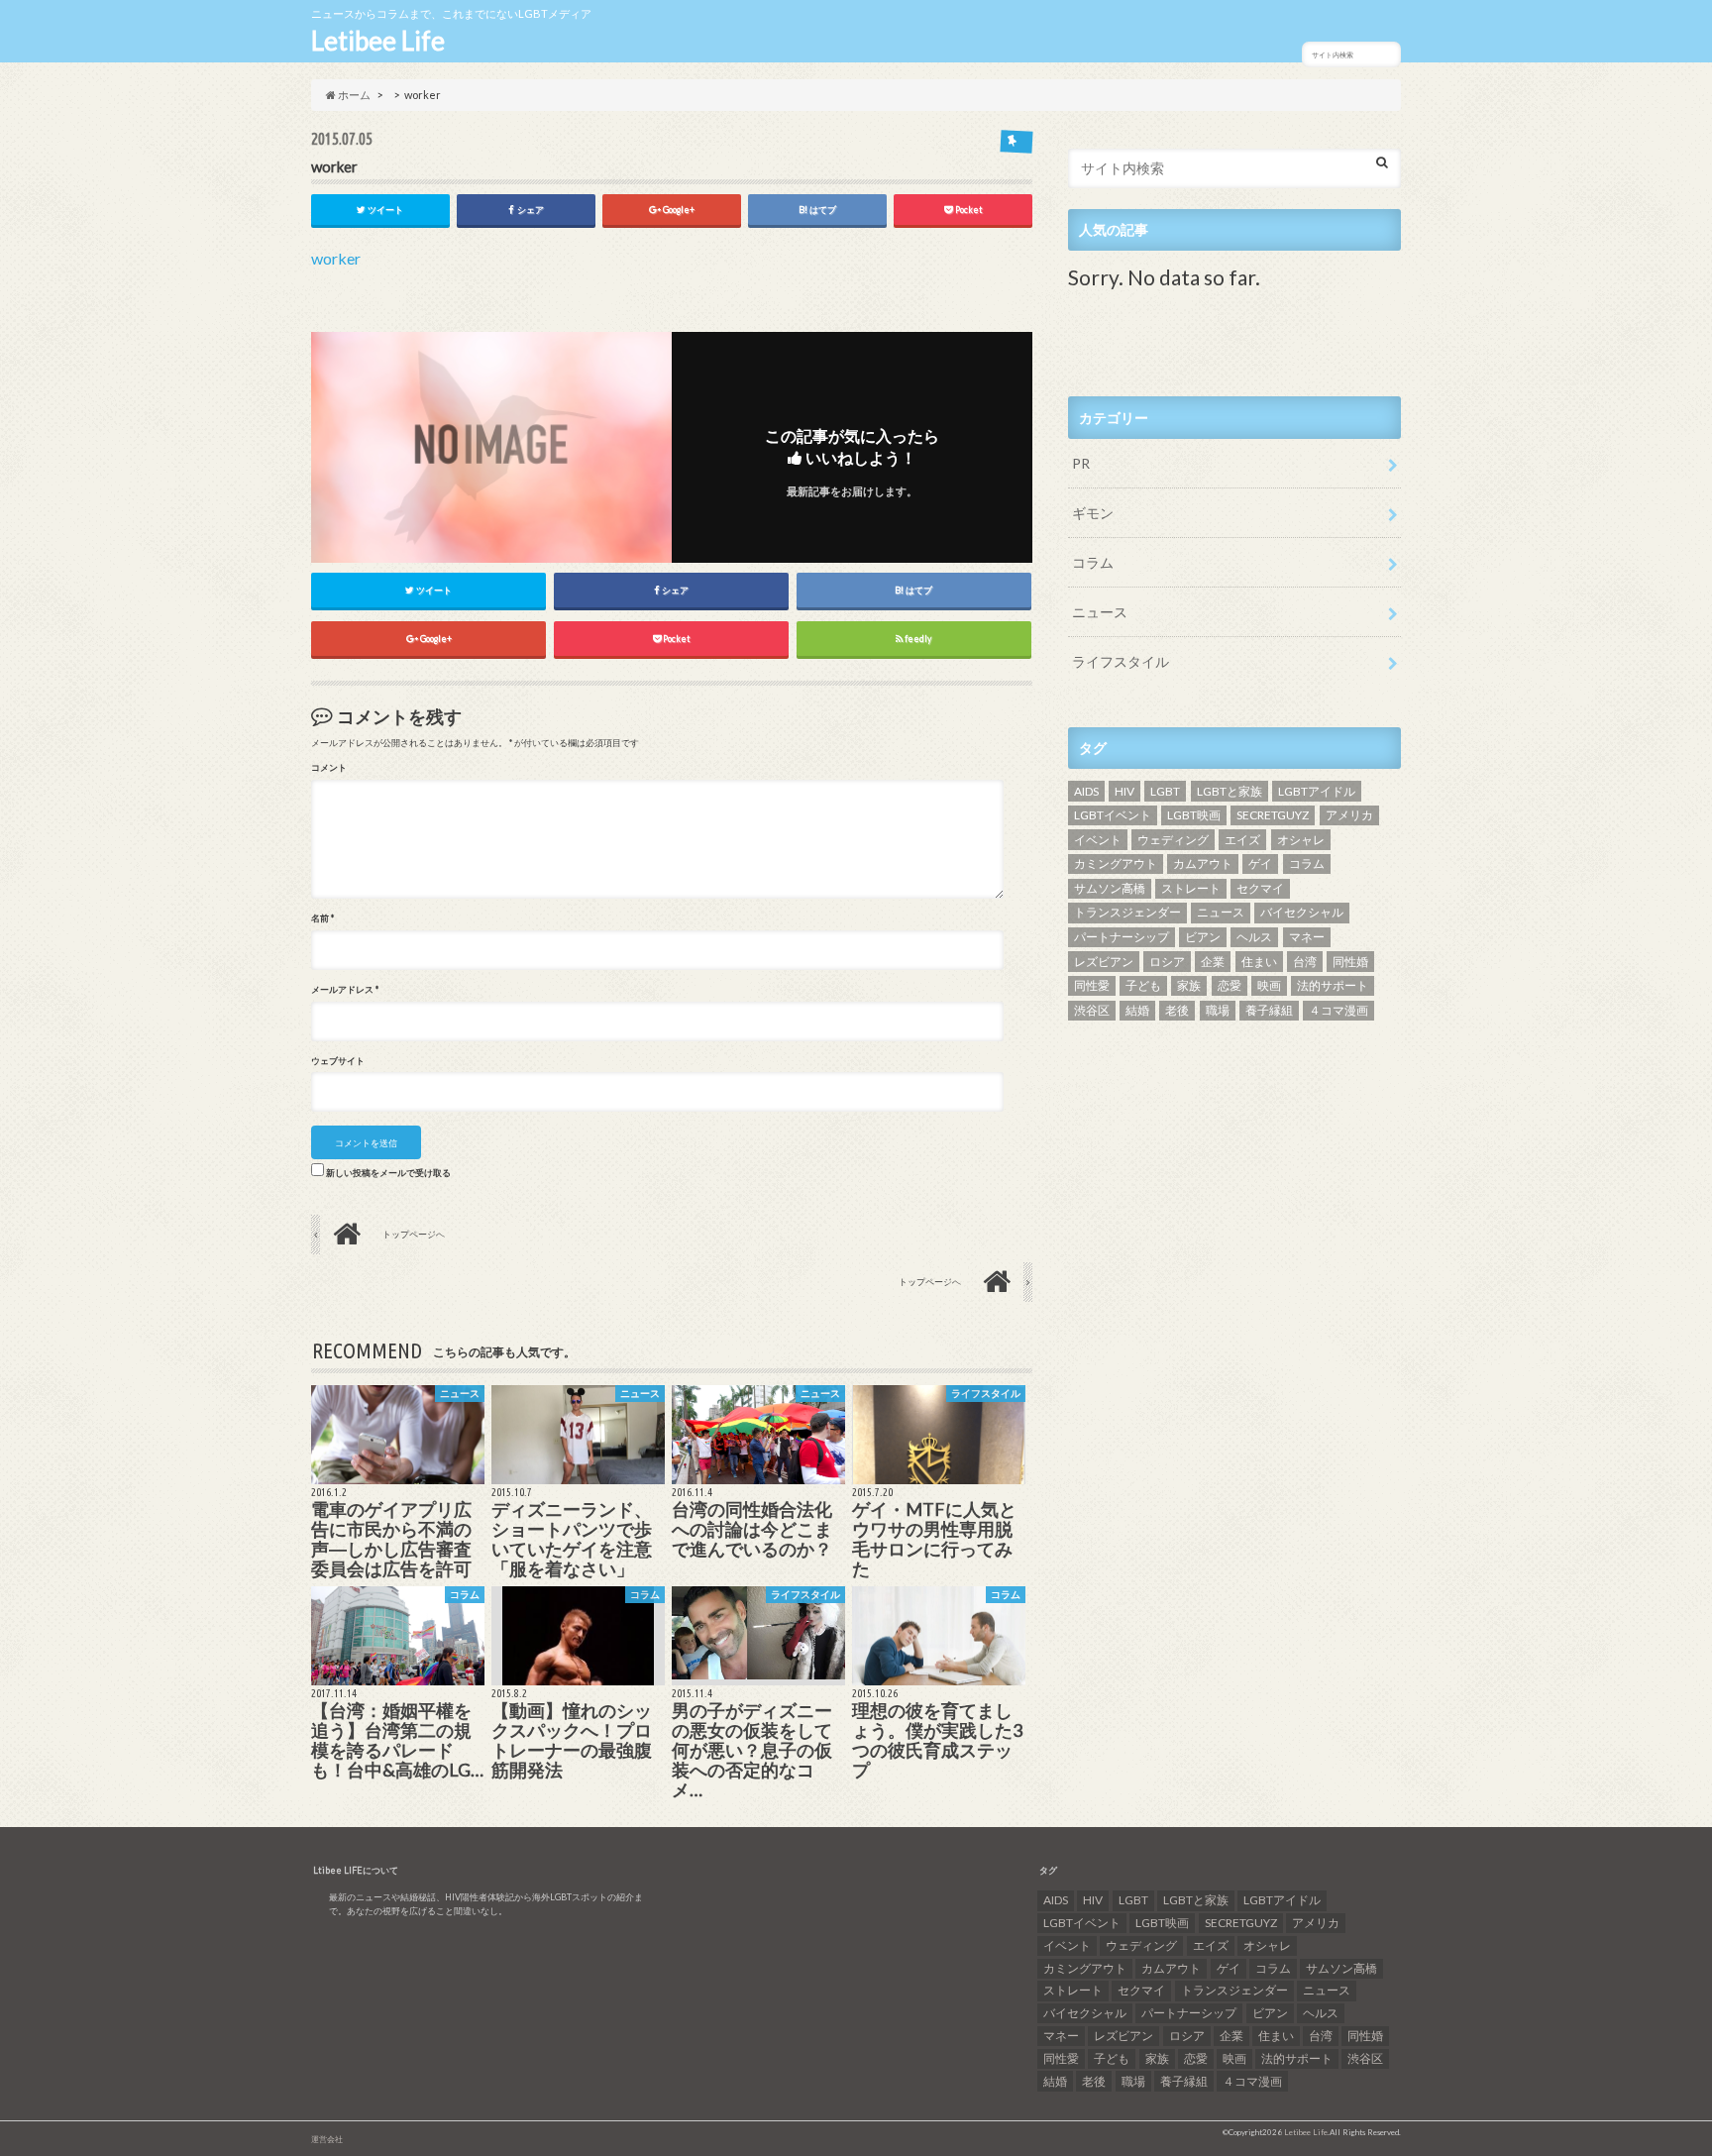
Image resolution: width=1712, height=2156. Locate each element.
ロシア (1167, 962)
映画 (1269, 985)
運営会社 (327, 2139)
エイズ (1242, 840)
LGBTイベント (1113, 815)
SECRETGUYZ (1273, 815)
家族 (1189, 985)
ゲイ (1260, 863)
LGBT (1165, 791)
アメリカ (1349, 815)
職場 (1218, 1010)
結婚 (1137, 1010)
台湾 (1305, 962)
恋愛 (1230, 985)
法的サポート (1333, 985)
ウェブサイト (338, 1061)
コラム (1093, 562)
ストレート (1191, 888)
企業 (1213, 962)
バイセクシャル (1302, 912)
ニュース (1100, 612)
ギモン (1093, 513)
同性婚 (1350, 962)
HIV (1124, 791)
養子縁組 (1269, 1010)
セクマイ (1260, 888)
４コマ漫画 (1338, 1010)
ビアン (1203, 937)
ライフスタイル (1121, 661)
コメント (329, 768)
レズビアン (1104, 962)
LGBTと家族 (1230, 791)
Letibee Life (378, 41)
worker (336, 258)
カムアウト (1203, 863)
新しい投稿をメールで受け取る (388, 1173)
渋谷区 (1092, 1010)
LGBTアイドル (1317, 791)
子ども (1143, 985)
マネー (1307, 937)
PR (1081, 463)
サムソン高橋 (1110, 888)
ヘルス (1254, 937)
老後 (1177, 1010)
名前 (322, 918)
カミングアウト (1116, 863)
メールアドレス (345, 990)
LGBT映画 (1194, 815)
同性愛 (1092, 985)
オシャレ (1301, 840)
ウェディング (1173, 840)
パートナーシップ (1122, 937)
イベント (1098, 840)
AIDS (1086, 791)
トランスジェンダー (1127, 912)
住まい (1259, 962)
